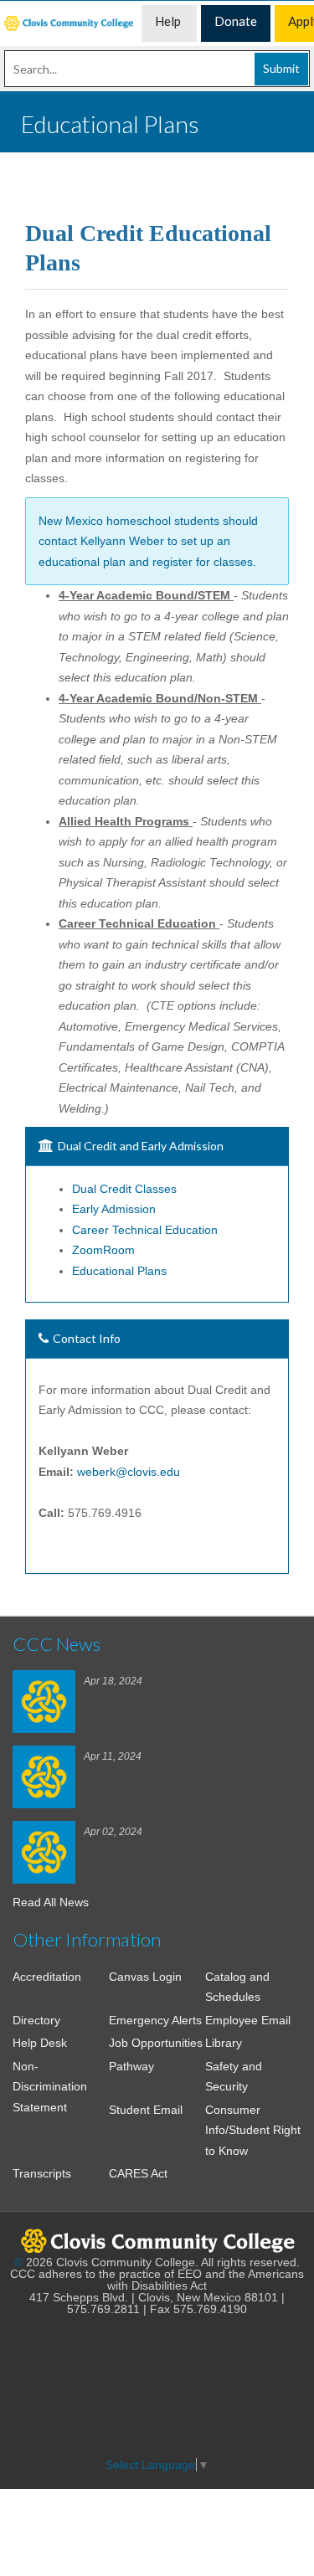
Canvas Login (145, 1977)
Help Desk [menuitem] (169, 28)
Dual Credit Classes (124, 1189)
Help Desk (40, 2043)
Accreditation (47, 1977)
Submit (281, 68)
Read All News (51, 1902)
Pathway (131, 2066)
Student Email (146, 2110)
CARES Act (138, 2173)
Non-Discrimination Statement (50, 2087)
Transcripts (42, 2173)
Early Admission (114, 1209)
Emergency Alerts (155, 2020)
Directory (36, 2020)
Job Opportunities (156, 2043)
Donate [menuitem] (236, 21)
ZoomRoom (103, 1250)
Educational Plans (119, 1271)
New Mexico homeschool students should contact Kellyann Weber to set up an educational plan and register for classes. (148, 541)
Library (224, 2043)
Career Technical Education (145, 1230)
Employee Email (248, 2020)
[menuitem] (71, 23)
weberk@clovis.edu (129, 1472)
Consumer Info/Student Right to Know (253, 2130)
